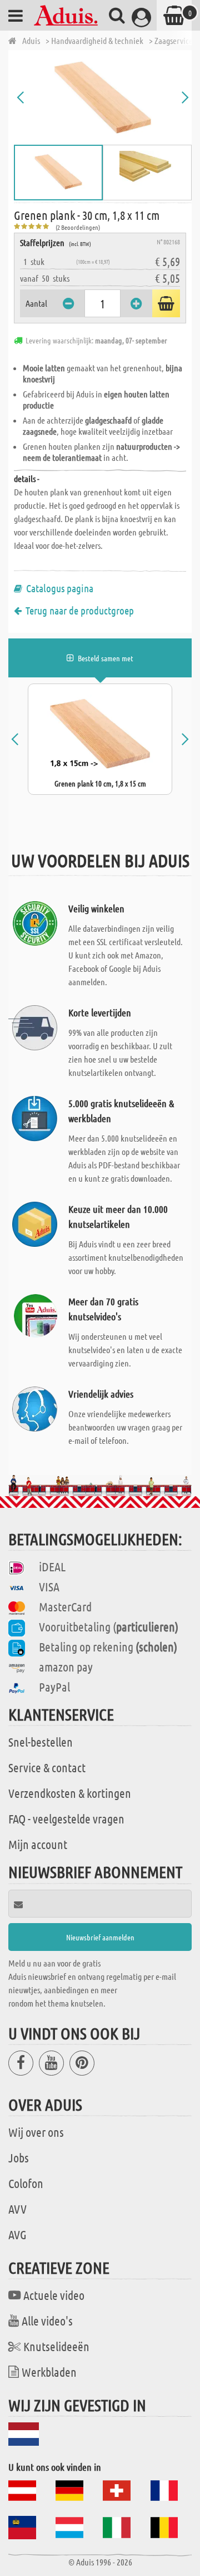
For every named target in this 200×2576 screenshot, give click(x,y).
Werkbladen (49, 2372)
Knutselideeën (56, 2346)
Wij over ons (36, 2132)
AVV (17, 2209)
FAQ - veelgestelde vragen (66, 1818)
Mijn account (38, 1844)
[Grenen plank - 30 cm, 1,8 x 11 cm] (103, 97)
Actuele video (54, 2295)
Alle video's (47, 2321)
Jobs (19, 2157)
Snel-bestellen (41, 1742)
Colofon (26, 2183)
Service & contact (47, 1767)
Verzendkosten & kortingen (70, 1793)
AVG (17, 2234)
